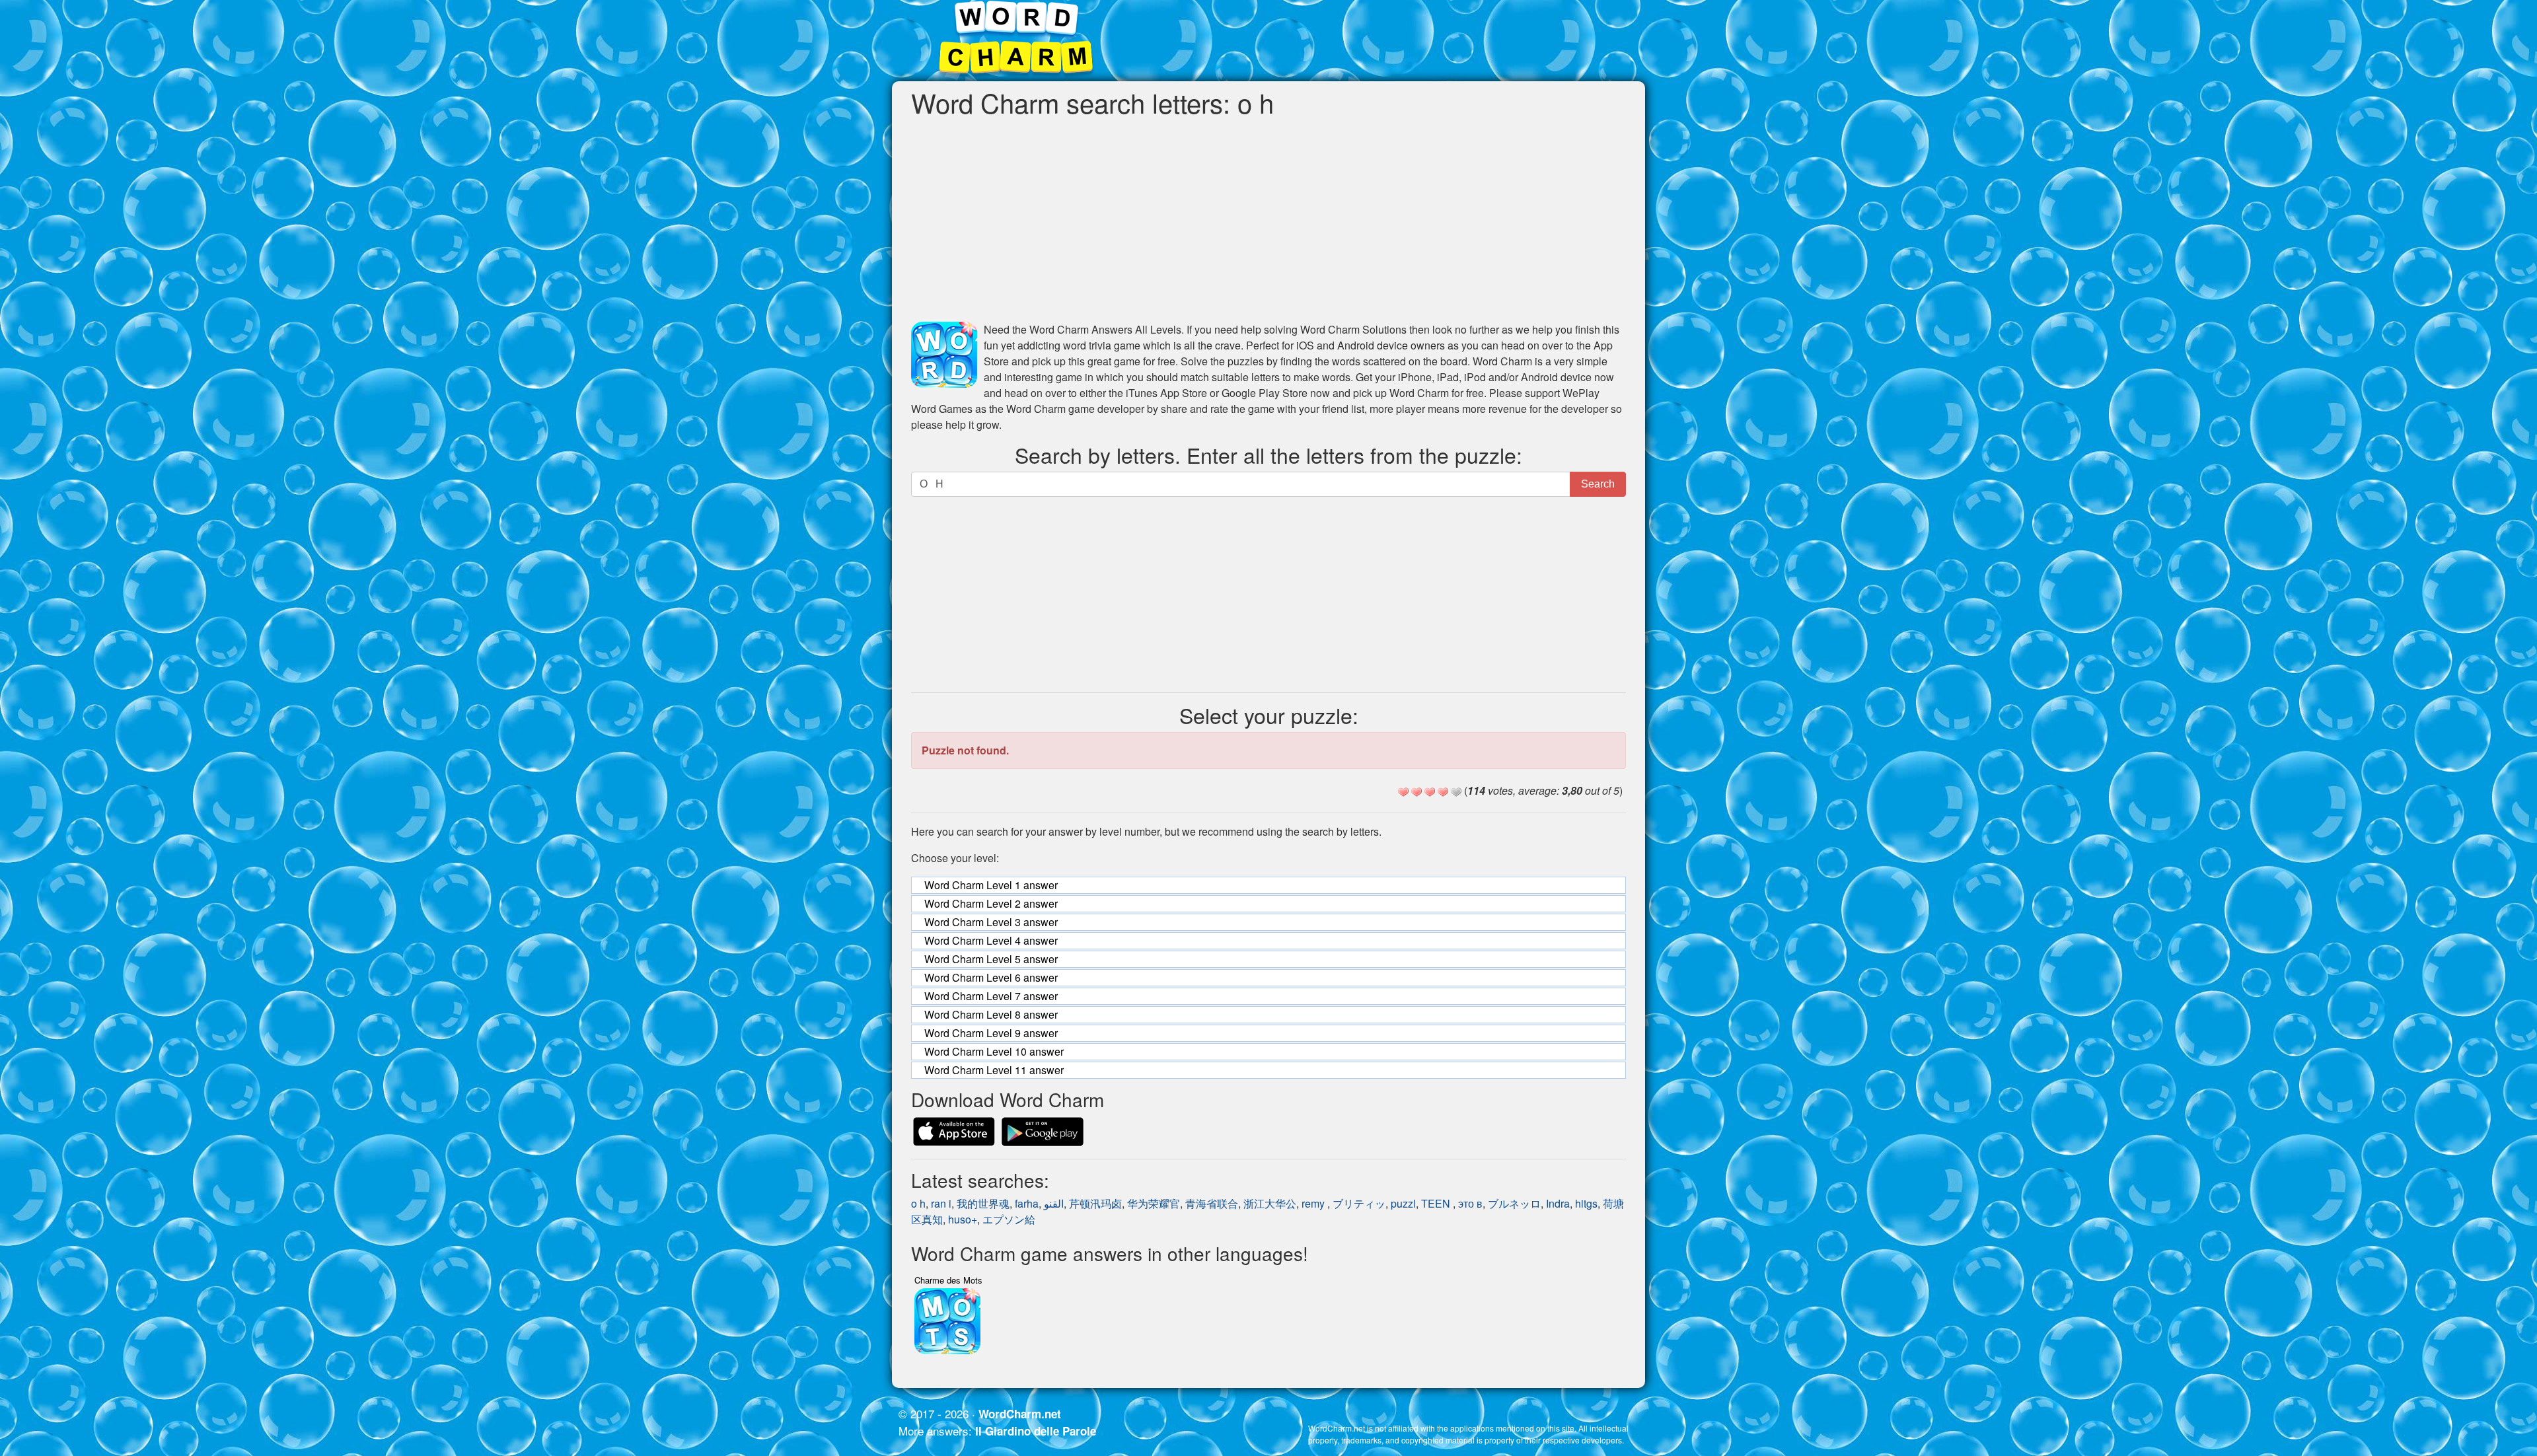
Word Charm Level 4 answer (991, 940)
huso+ (963, 1219)
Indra (1558, 1203)
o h (918, 1203)
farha (1027, 1203)
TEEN (1437, 1203)
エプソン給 (1009, 1219)
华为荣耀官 (1154, 1203)
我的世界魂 (983, 1203)
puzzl (1403, 1203)
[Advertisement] (1268, 219)
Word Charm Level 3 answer (991, 922)
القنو (1054, 1203)
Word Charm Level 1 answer (991, 885)
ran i (941, 1203)
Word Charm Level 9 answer (991, 1033)
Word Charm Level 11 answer (994, 1070)
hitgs (1586, 1203)
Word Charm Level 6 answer (991, 977)
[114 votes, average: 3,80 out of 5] (1403, 792)
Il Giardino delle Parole (1036, 1431)
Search (1598, 484)
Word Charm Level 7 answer (991, 996)
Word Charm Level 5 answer (991, 959)
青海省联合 (1212, 1203)
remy (1314, 1203)
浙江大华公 (1270, 1203)
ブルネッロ (1514, 1203)
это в (1470, 1203)
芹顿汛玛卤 (1095, 1203)
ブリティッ (1359, 1203)
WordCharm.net (1020, 1414)
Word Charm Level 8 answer (991, 1014)
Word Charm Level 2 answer (991, 903)
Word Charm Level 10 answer (994, 1051)
